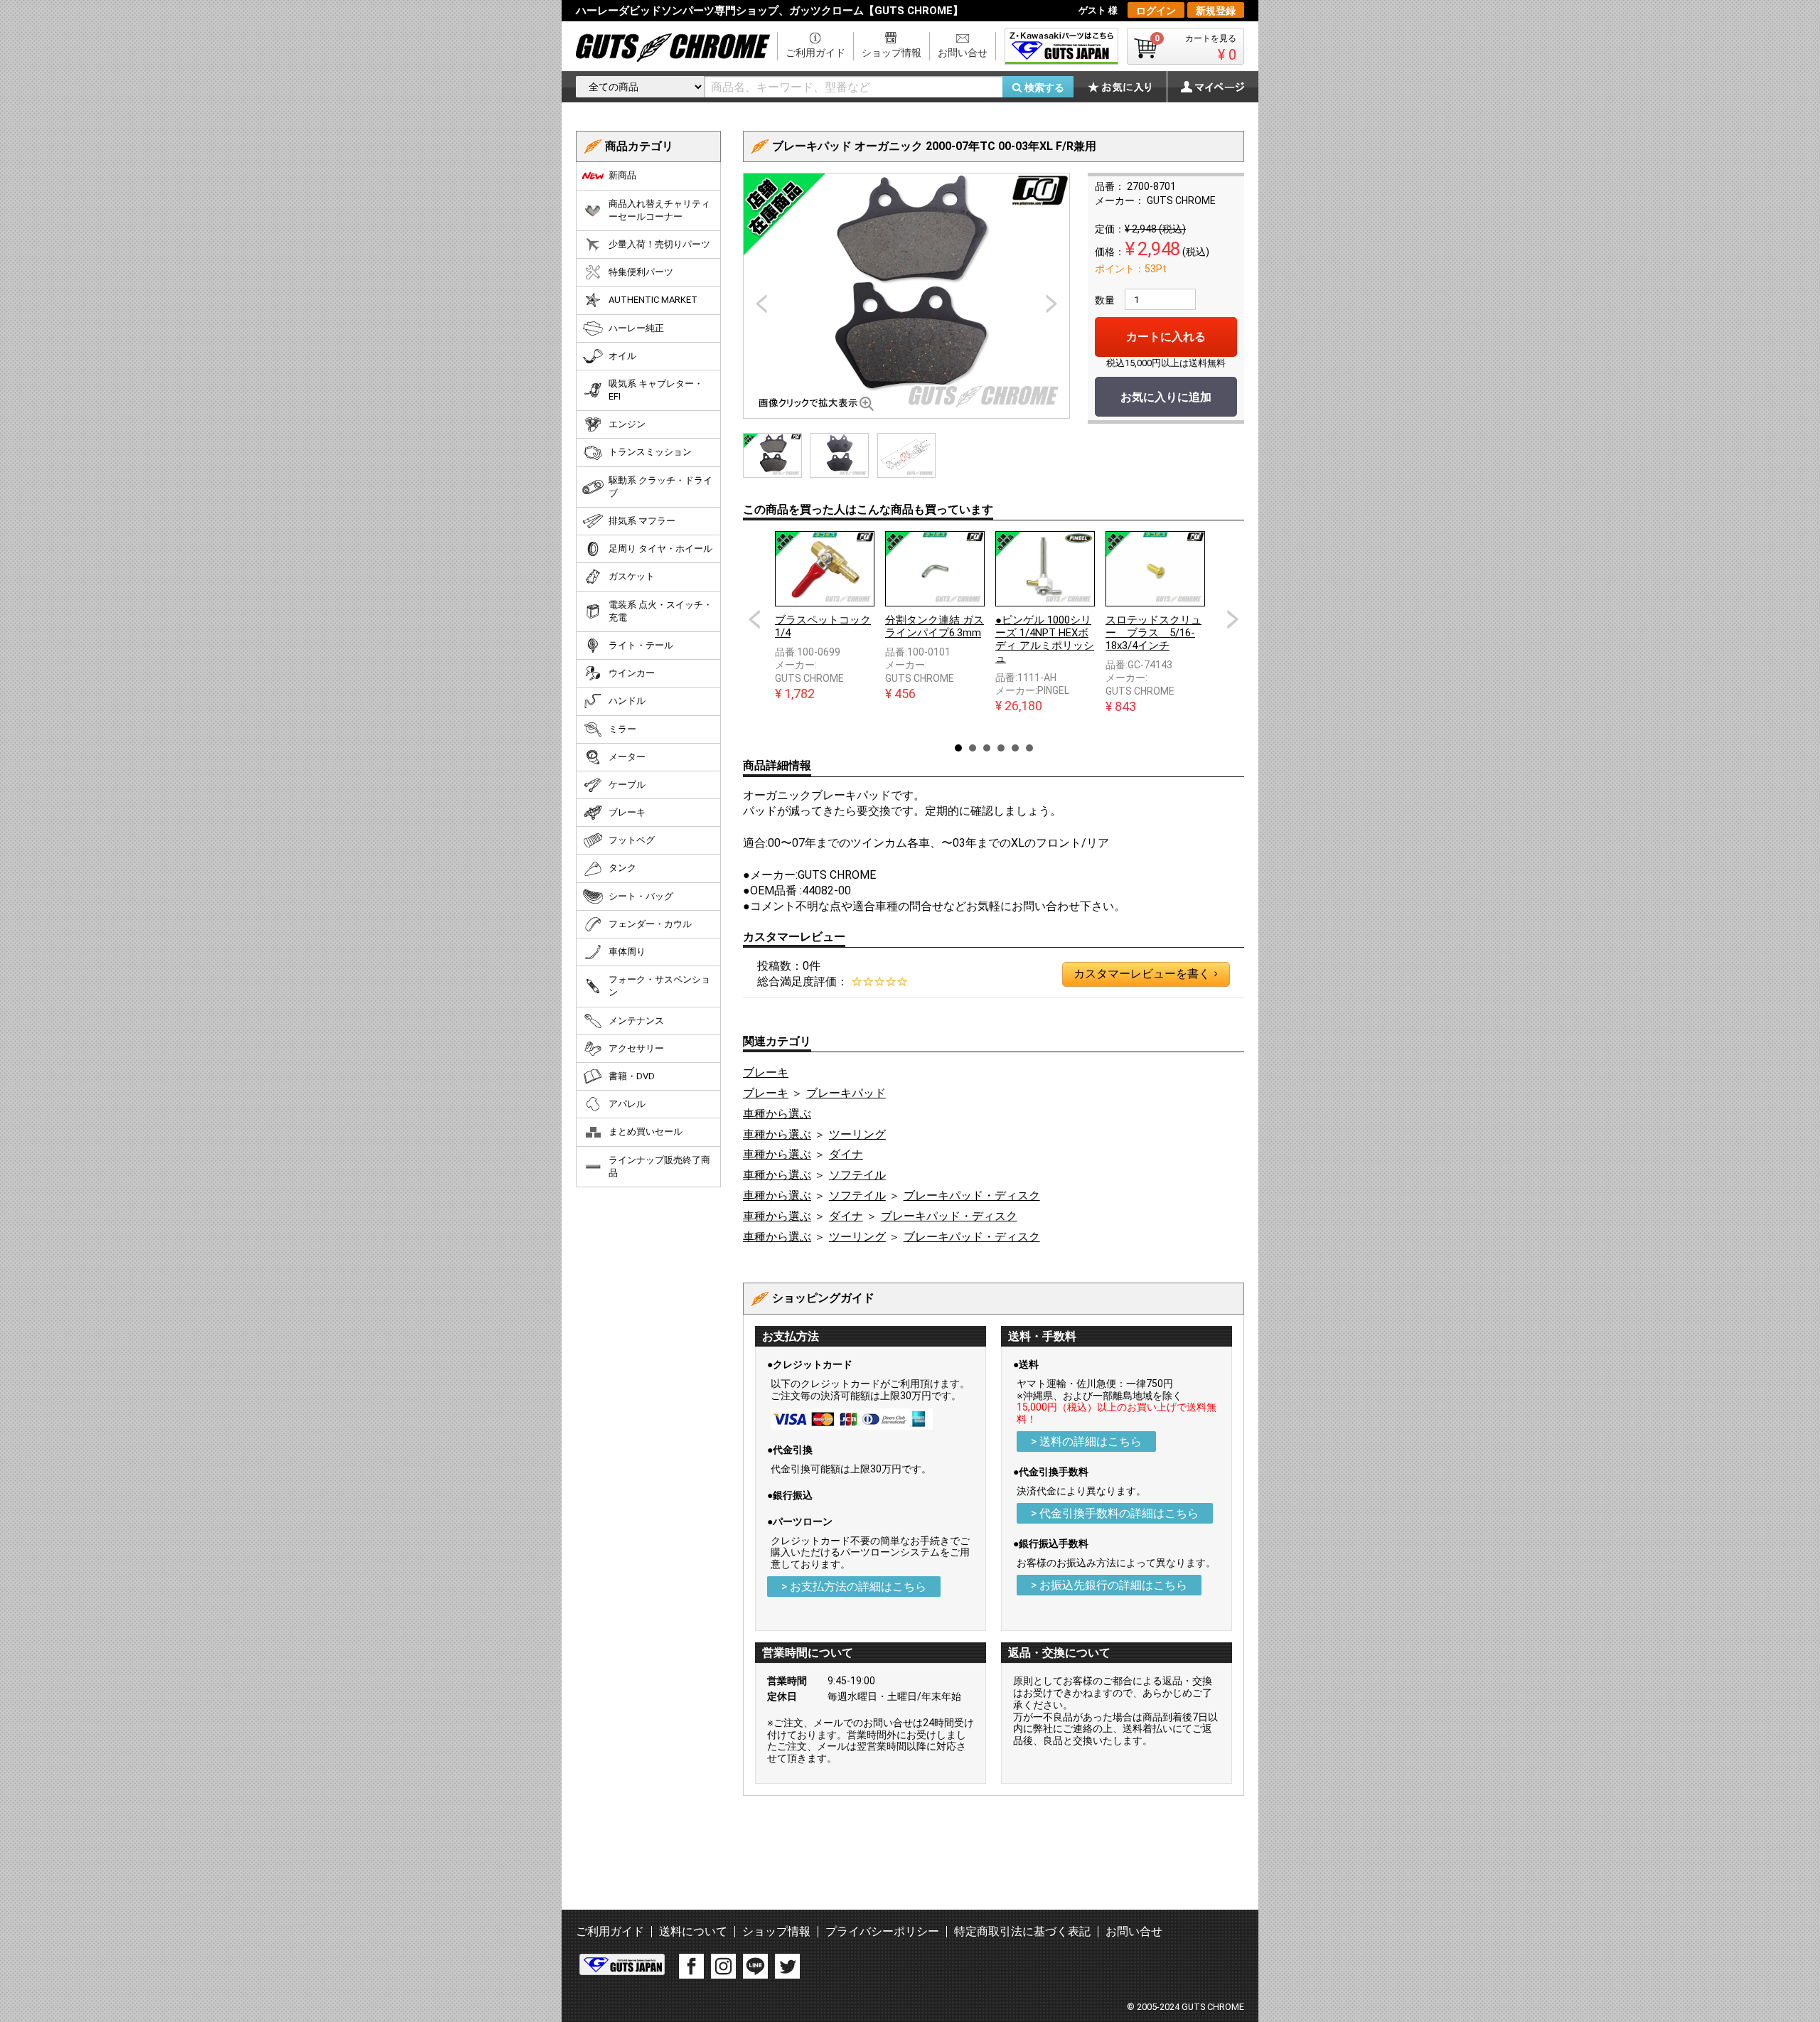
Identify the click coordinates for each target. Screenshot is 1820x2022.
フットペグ (632, 840)
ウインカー (632, 673)
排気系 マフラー (642, 521)
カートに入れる (1166, 337)
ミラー (622, 729)
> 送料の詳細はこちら (1086, 1441)
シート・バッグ (641, 896)
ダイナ (846, 1154)
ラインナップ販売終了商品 (659, 1166)
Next (1233, 619)
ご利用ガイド (815, 53)
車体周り (627, 952)
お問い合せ (963, 53)
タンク (622, 868)
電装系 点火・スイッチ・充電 (660, 611)
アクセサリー (636, 1048)
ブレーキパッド (846, 1093)
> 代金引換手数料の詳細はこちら (1115, 1513)
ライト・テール (641, 645)
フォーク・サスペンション (659, 986)
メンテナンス (636, 1021)
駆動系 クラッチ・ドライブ (660, 487)
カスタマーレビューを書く (1145, 974)
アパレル (627, 1104)
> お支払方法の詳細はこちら (854, 1587)
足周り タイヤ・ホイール (660, 549)
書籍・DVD (632, 1076)
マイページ (1205, 87)
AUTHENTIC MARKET (653, 300)
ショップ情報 (892, 53)
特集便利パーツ (641, 272)
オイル (622, 356)
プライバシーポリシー (882, 1931)
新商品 (622, 175)
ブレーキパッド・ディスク (972, 1195)
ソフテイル (857, 1175)
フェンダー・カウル (650, 924)
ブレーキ (766, 1072)
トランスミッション (650, 452)
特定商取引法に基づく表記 (1022, 1931)
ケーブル (627, 785)
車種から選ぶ (777, 1114)
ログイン (1156, 11)
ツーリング (857, 1134)
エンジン (627, 424)
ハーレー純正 (636, 328)
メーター (627, 757)
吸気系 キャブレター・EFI (656, 390)
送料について (693, 1931)
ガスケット (632, 576)
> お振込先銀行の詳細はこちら (1109, 1585)
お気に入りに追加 (1166, 397)
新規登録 (1216, 11)
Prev (754, 619)
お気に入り (1127, 87)
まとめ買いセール (646, 1132)
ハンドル (627, 701)
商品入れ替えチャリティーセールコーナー (659, 210)
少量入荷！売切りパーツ (659, 244)
